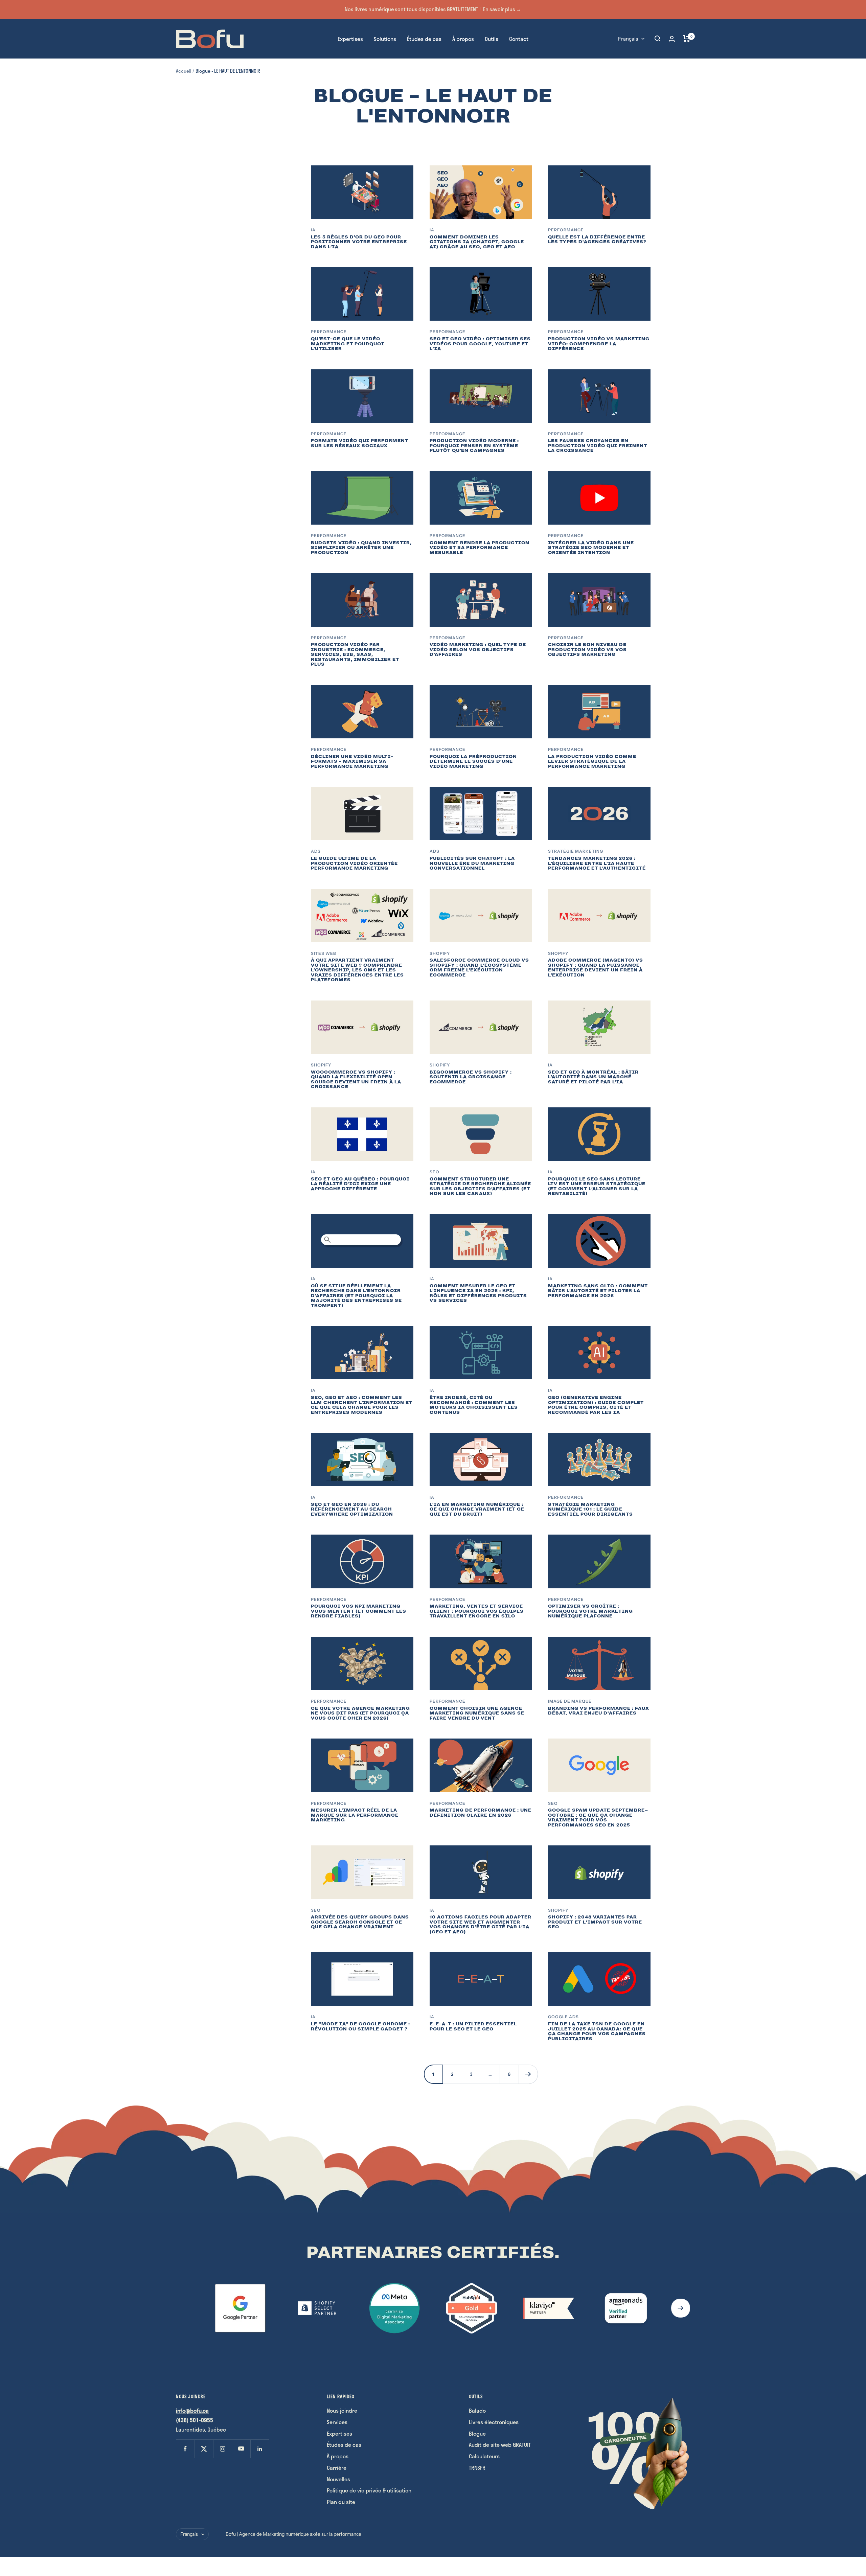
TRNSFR (477, 2468)
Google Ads (563, 2017)
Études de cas (424, 38)
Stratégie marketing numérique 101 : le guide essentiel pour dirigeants (590, 1509)
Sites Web (324, 953)
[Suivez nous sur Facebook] (185, 2449)
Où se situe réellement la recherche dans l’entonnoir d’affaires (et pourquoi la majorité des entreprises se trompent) (356, 1296)
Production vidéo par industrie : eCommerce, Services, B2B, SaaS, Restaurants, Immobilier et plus (355, 654)
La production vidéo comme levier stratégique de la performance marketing (592, 761)
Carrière (337, 2468)
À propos (463, 38)
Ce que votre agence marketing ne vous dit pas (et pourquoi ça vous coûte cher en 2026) (360, 1713)
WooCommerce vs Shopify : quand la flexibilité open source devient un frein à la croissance (356, 1079)
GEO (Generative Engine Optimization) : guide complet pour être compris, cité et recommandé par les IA (596, 1405)
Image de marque (570, 1701)
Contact (519, 38)
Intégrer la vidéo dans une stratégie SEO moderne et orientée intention (591, 548)
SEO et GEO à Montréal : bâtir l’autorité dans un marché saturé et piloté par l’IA (593, 1077)
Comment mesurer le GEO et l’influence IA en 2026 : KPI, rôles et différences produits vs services (478, 1293)
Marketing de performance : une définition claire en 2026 (481, 1813)
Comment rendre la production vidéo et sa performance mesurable (480, 548)
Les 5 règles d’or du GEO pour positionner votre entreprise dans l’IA (359, 242)
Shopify (440, 953)
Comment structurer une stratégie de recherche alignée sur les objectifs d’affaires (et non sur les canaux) (480, 1186)
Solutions (385, 38)
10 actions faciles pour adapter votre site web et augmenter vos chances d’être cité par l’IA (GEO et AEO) (481, 1924)
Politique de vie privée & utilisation (369, 2490)
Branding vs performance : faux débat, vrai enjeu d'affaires (599, 1711)
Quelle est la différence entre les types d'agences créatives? (597, 239)
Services (337, 2422)
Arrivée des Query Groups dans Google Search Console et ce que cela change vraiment (360, 1922)
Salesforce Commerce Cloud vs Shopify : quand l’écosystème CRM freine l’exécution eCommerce (479, 968)
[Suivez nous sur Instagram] (222, 2449)
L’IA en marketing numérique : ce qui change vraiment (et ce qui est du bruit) (477, 1509)
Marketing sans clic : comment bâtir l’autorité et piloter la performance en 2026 (598, 1291)
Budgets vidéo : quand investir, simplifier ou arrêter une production (361, 548)
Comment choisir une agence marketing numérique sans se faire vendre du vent (477, 1713)
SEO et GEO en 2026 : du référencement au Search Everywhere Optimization (352, 1509)
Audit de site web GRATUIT (500, 2445)
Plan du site (341, 2502)
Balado (477, 2410)
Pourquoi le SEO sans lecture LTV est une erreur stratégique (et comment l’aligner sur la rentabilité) (597, 1186)
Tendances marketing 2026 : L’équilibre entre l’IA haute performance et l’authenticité (597, 863)
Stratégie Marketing (576, 851)
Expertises (350, 38)
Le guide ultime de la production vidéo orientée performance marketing (354, 863)
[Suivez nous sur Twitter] (204, 2449)
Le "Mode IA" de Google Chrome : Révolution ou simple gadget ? (360, 2026)
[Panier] (687, 39)
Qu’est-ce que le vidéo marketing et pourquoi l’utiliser (348, 344)
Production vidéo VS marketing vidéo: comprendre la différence (599, 344)
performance (329, 1803)
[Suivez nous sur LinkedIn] (260, 2449)
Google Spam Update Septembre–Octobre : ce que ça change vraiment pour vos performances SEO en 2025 (598, 1818)
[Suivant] (528, 2074)
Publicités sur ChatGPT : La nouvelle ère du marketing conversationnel (472, 863)
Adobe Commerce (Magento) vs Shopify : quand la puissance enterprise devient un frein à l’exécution (596, 968)
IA (313, 230)
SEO (435, 1172)
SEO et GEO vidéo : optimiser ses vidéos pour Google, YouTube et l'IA (480, 344)
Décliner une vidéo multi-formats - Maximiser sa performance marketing (352, 761)
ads (316, 851)
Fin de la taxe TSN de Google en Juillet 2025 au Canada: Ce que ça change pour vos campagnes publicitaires (597, 2031)
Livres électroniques (494, 2422)
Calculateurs (484, 2456)
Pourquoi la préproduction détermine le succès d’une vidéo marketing (473, 761)
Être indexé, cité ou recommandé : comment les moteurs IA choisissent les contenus (474, 1405)
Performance (566, 230)
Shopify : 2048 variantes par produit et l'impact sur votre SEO (595, 1922)
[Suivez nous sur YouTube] (241, 2449)
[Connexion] (672, 39)
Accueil (184, 71)
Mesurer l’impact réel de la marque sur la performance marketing (355, 1815)
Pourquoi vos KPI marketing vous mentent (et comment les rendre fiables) (359, 1611)
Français (628, 38)
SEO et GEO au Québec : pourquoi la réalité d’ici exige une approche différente (360, 1184)
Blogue (477, 2433)
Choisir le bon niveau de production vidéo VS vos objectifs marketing (587, 649)
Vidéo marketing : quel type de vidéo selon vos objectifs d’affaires (478, 649)
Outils (492, 38)
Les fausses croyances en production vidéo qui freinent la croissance (598, 445)
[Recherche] (658, 39)
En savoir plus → (502, 9)
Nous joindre (342, 2410)
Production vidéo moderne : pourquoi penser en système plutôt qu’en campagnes (474, 445)
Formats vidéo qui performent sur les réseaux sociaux (360, 443)
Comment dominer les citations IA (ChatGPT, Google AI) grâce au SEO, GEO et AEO (477, 242)
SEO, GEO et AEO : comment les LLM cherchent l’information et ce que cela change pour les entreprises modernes (362, 1405)
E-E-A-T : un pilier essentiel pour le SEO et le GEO (473, 2026)
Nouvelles (338, 2479)
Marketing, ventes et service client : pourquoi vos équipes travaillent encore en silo (477, 1611)
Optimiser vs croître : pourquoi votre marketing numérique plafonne (590, 1611)
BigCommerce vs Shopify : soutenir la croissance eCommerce (471, 1077)
